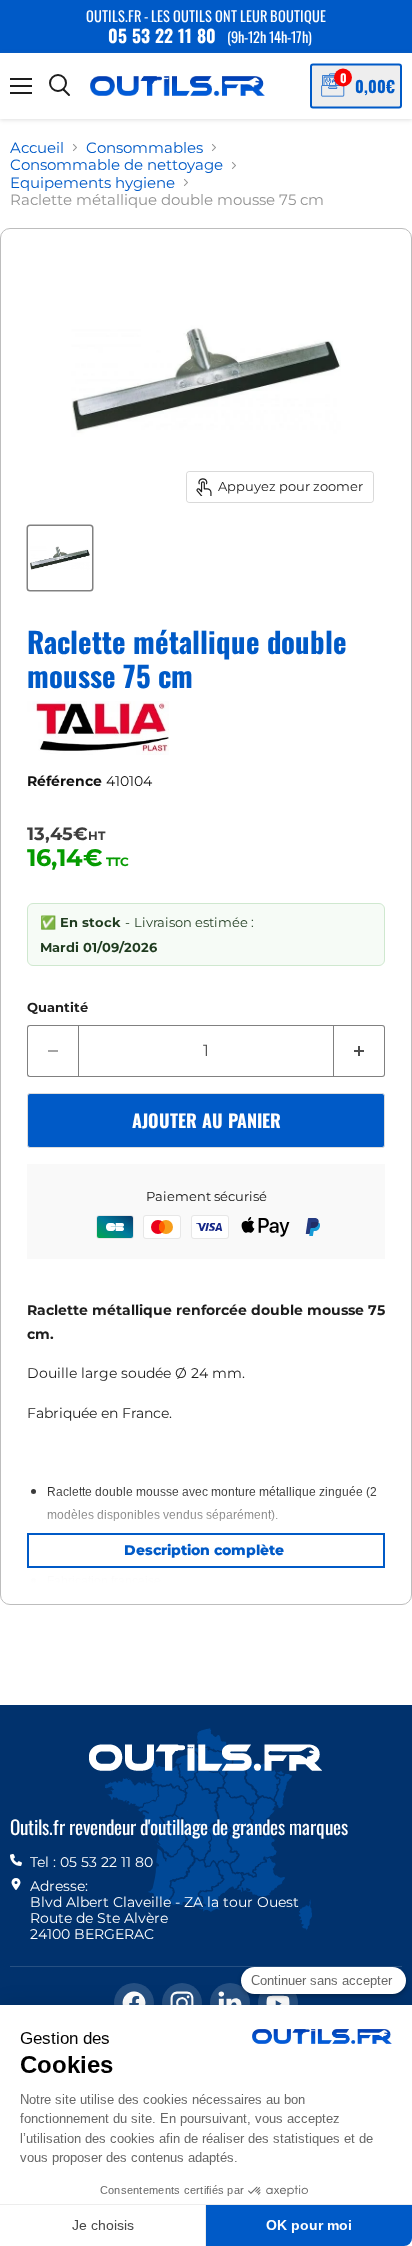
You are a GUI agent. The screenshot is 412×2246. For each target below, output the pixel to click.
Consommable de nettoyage (116, 164)
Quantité (57, 1007)
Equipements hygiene (92, 182)
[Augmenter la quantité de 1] (359, 1051)
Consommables (144, 147)
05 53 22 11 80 (162, 35)
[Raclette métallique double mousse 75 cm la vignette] (60, 558)
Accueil (37, 147)
